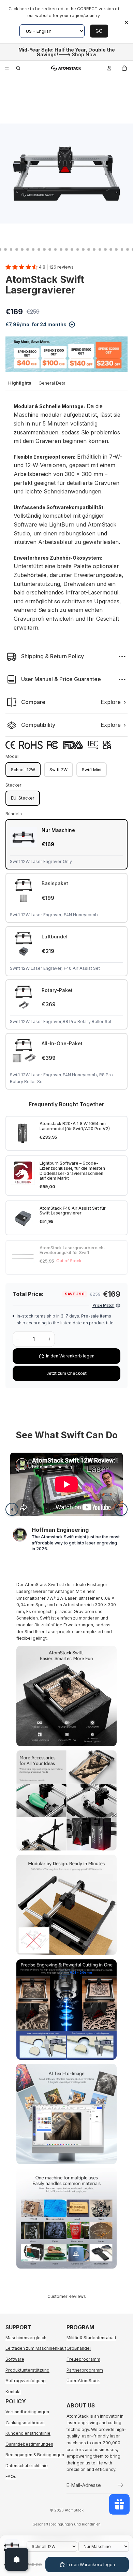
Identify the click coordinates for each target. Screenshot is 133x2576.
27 (122, 249)
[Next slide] (121, 1509)
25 (111, 249)
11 (33, 249)
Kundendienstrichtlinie (28, 2433)
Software (15, 2359)
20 (83, 249)
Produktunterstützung (27, 2370)
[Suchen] (18, 68)
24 (105, 249)
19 (78, 249)
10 (28, 249)
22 (94, 249)
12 (39, 249)
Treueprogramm (83, 2359)
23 (100, 249)
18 (72, 249)
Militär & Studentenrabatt (91, 2338)
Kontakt (13, 2392)
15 (56, 249)
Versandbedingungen (27, 2412)
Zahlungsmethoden (25, 2423)
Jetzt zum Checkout (66, 1373)
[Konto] (109, 68)
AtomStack (74, 2510)
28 (128, 249)
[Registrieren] (120, 2485)
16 (61, 249)
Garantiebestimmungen (29, 2444)
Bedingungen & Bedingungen (35, 2455)
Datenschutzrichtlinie (27, 2466)
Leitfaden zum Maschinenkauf (36, 2348)
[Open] (17, 2559)
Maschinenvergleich (26, 2338)
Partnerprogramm (85, 2370)
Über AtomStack (83, 2381)
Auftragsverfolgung (26, 2381)
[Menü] (7, 68)
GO (99, 31)
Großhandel (79, 2348)
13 (44, 249)
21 (89, 249)
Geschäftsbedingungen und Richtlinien (66, 2524)
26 (116, 249)
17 (66, 249)
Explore (111, 702)
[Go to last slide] (12, 1509)
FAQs (11, 2477)
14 (50, 249)
